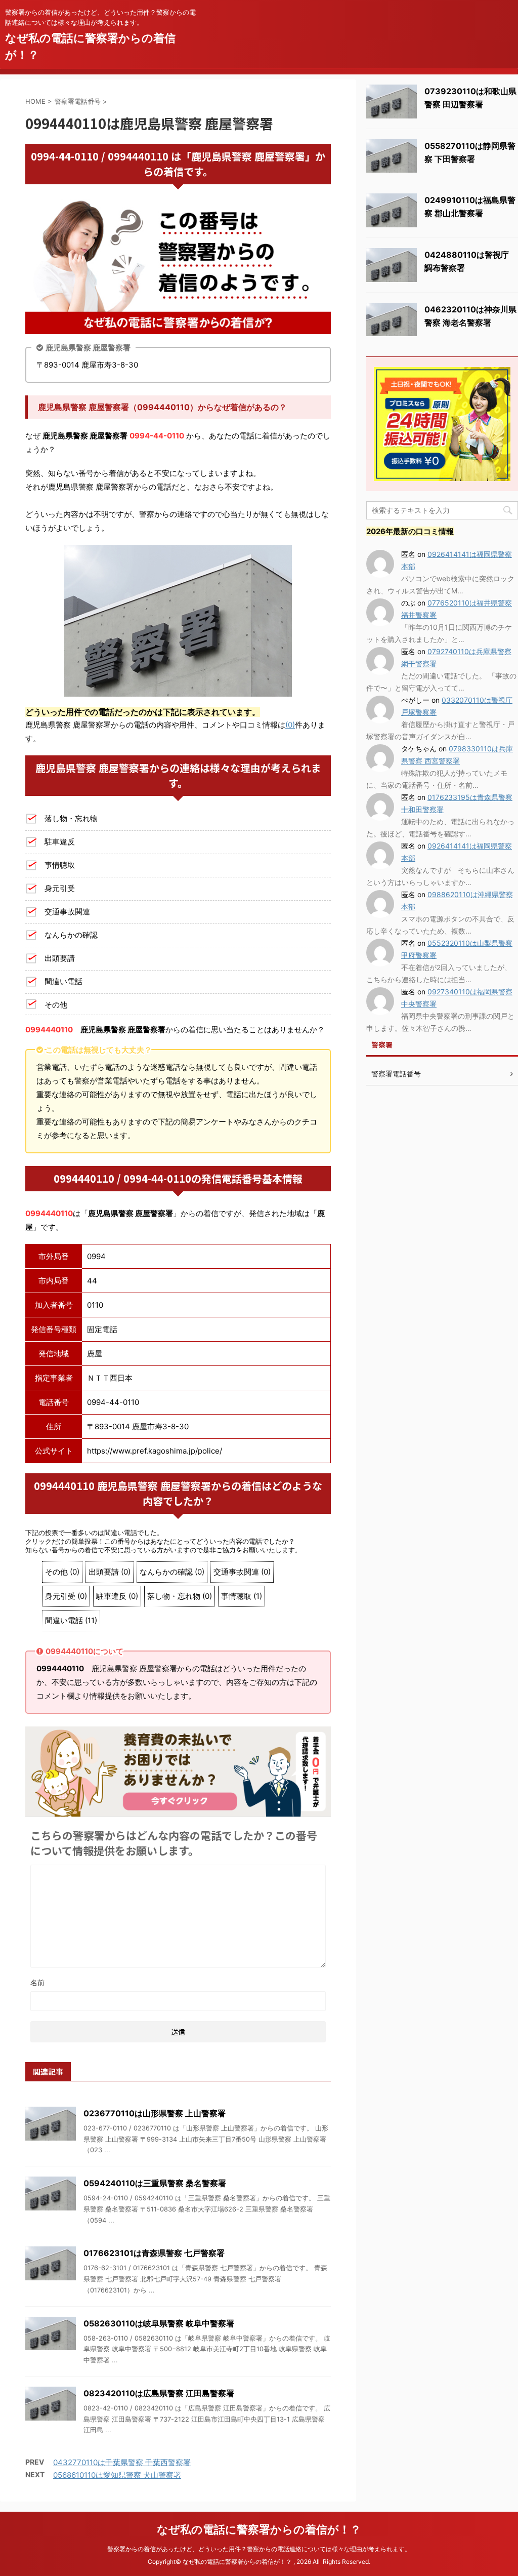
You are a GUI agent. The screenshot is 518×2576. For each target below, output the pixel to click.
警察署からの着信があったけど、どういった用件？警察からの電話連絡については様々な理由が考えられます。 (259, 2549)
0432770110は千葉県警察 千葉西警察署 (122, 2462)
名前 (37, 1982)
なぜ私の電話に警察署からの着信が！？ (259, 2529)
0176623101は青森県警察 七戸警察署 (154, 2253)
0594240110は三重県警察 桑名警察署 (155, 2183)
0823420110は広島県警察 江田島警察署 (159, 2393)
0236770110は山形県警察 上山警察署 (155, 2113)
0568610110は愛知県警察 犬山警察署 (117, 2475)
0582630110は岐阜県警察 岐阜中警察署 (159, 2323)
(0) (290, 725)
